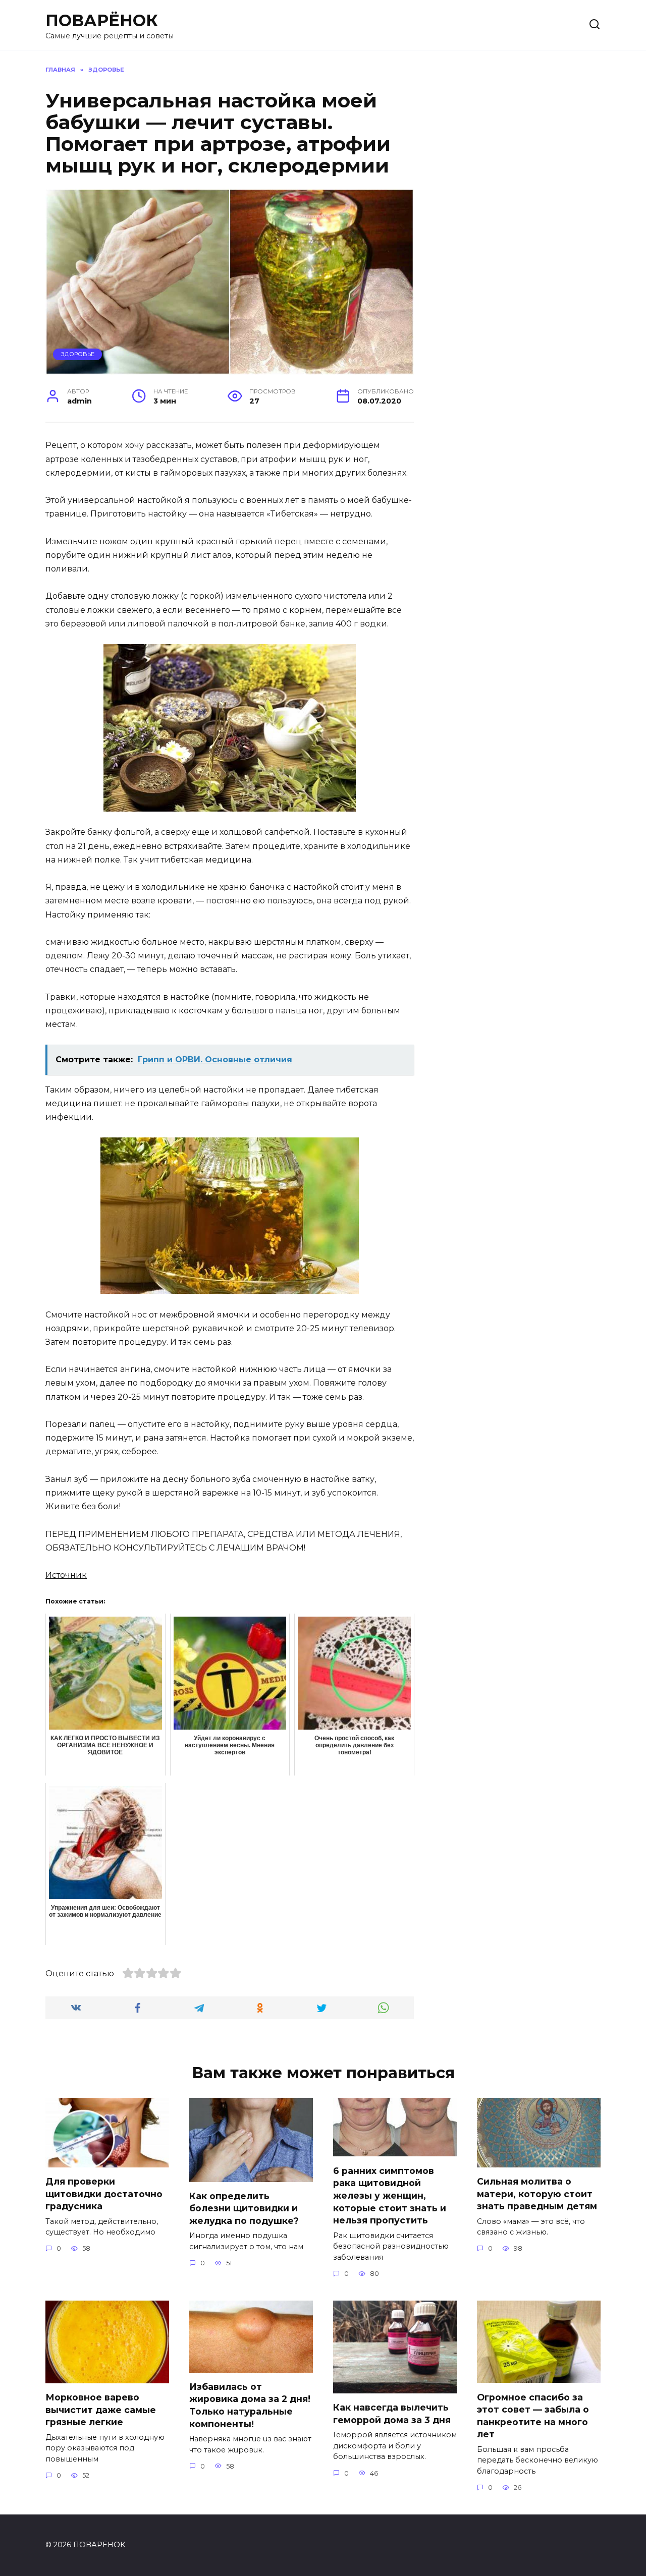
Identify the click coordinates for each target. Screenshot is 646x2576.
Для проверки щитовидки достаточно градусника (104, 2194)
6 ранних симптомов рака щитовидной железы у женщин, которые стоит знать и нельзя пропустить (390, 2195)
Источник (66, 1575)
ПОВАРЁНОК (102, 20)
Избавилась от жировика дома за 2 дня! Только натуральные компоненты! (250, 2405)
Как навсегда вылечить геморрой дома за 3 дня (392, 2414)
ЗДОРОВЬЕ (78, 354)
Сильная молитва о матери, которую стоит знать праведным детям (537, 2194)
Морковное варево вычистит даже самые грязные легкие (101, 2410)
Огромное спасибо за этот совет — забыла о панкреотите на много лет (533, 2415)
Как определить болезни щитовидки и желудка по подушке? (244, 2208)
